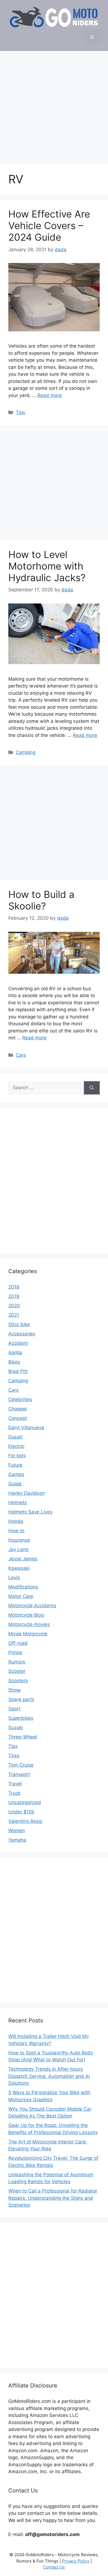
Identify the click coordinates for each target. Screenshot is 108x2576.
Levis (14, 1577)
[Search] (92, 1088)
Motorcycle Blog (26, 1615)
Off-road (18, 1643)
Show (15, 1690)
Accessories (22, 1334)
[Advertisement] (54, 105)
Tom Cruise (21, 1765)
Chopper (18, 1409)
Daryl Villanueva (26, 1427)
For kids (17, 1456)
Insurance (19, 1540)
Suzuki (16, 1727)
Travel (15, 1784)
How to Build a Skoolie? (41, 900)
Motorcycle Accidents (32, 1606)
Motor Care (21, 1596)
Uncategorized (25, 1802)
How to (16, 1531)
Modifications (23, 1587)
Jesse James (23, 1559)
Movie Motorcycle (28, 1634)
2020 (14, 1306)
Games (16, 1474)
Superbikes (21, 1718)
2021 (14, 1315)
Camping (26, 752)
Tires (14, 1756)
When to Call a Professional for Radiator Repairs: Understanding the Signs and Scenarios (53, 2198)
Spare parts (21, 1699)
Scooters (18, 1681)
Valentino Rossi (25, 1821)
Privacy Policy (76, 2561)
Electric (16, 1446)
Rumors (17, 1662)
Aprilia (15, 1353)
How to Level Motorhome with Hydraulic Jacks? (47, 566)
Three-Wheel (23, 1737)
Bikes (14, 1362)
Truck (14, 1793)
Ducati (15, 1437)
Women (17, 1831)
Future (15, 1465)
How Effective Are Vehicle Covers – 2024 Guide (49, 226)
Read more (50, 395)
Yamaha (17, 1840)
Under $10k (21, 1812)
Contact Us (54, 2567)
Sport (14, 1709)
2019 (14, 1296)
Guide (15, 1484)
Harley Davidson (27, 1493)
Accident (18, 1343)
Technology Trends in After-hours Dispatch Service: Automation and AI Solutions (49, 2076)
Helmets (18, 1502)
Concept (18, 1418)
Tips (20, 412)
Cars (21, 1055)
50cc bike (19, 1324)
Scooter (17, 1671)
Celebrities (20, 1399)
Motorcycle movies (29, 1624)
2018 (14, 1287)
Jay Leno (18, 1549)
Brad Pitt (18, 1371)
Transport (19, 1774)
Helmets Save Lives (30, 1512)
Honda (16, 1521)
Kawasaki (19, 1568)
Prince (15, 1652)
